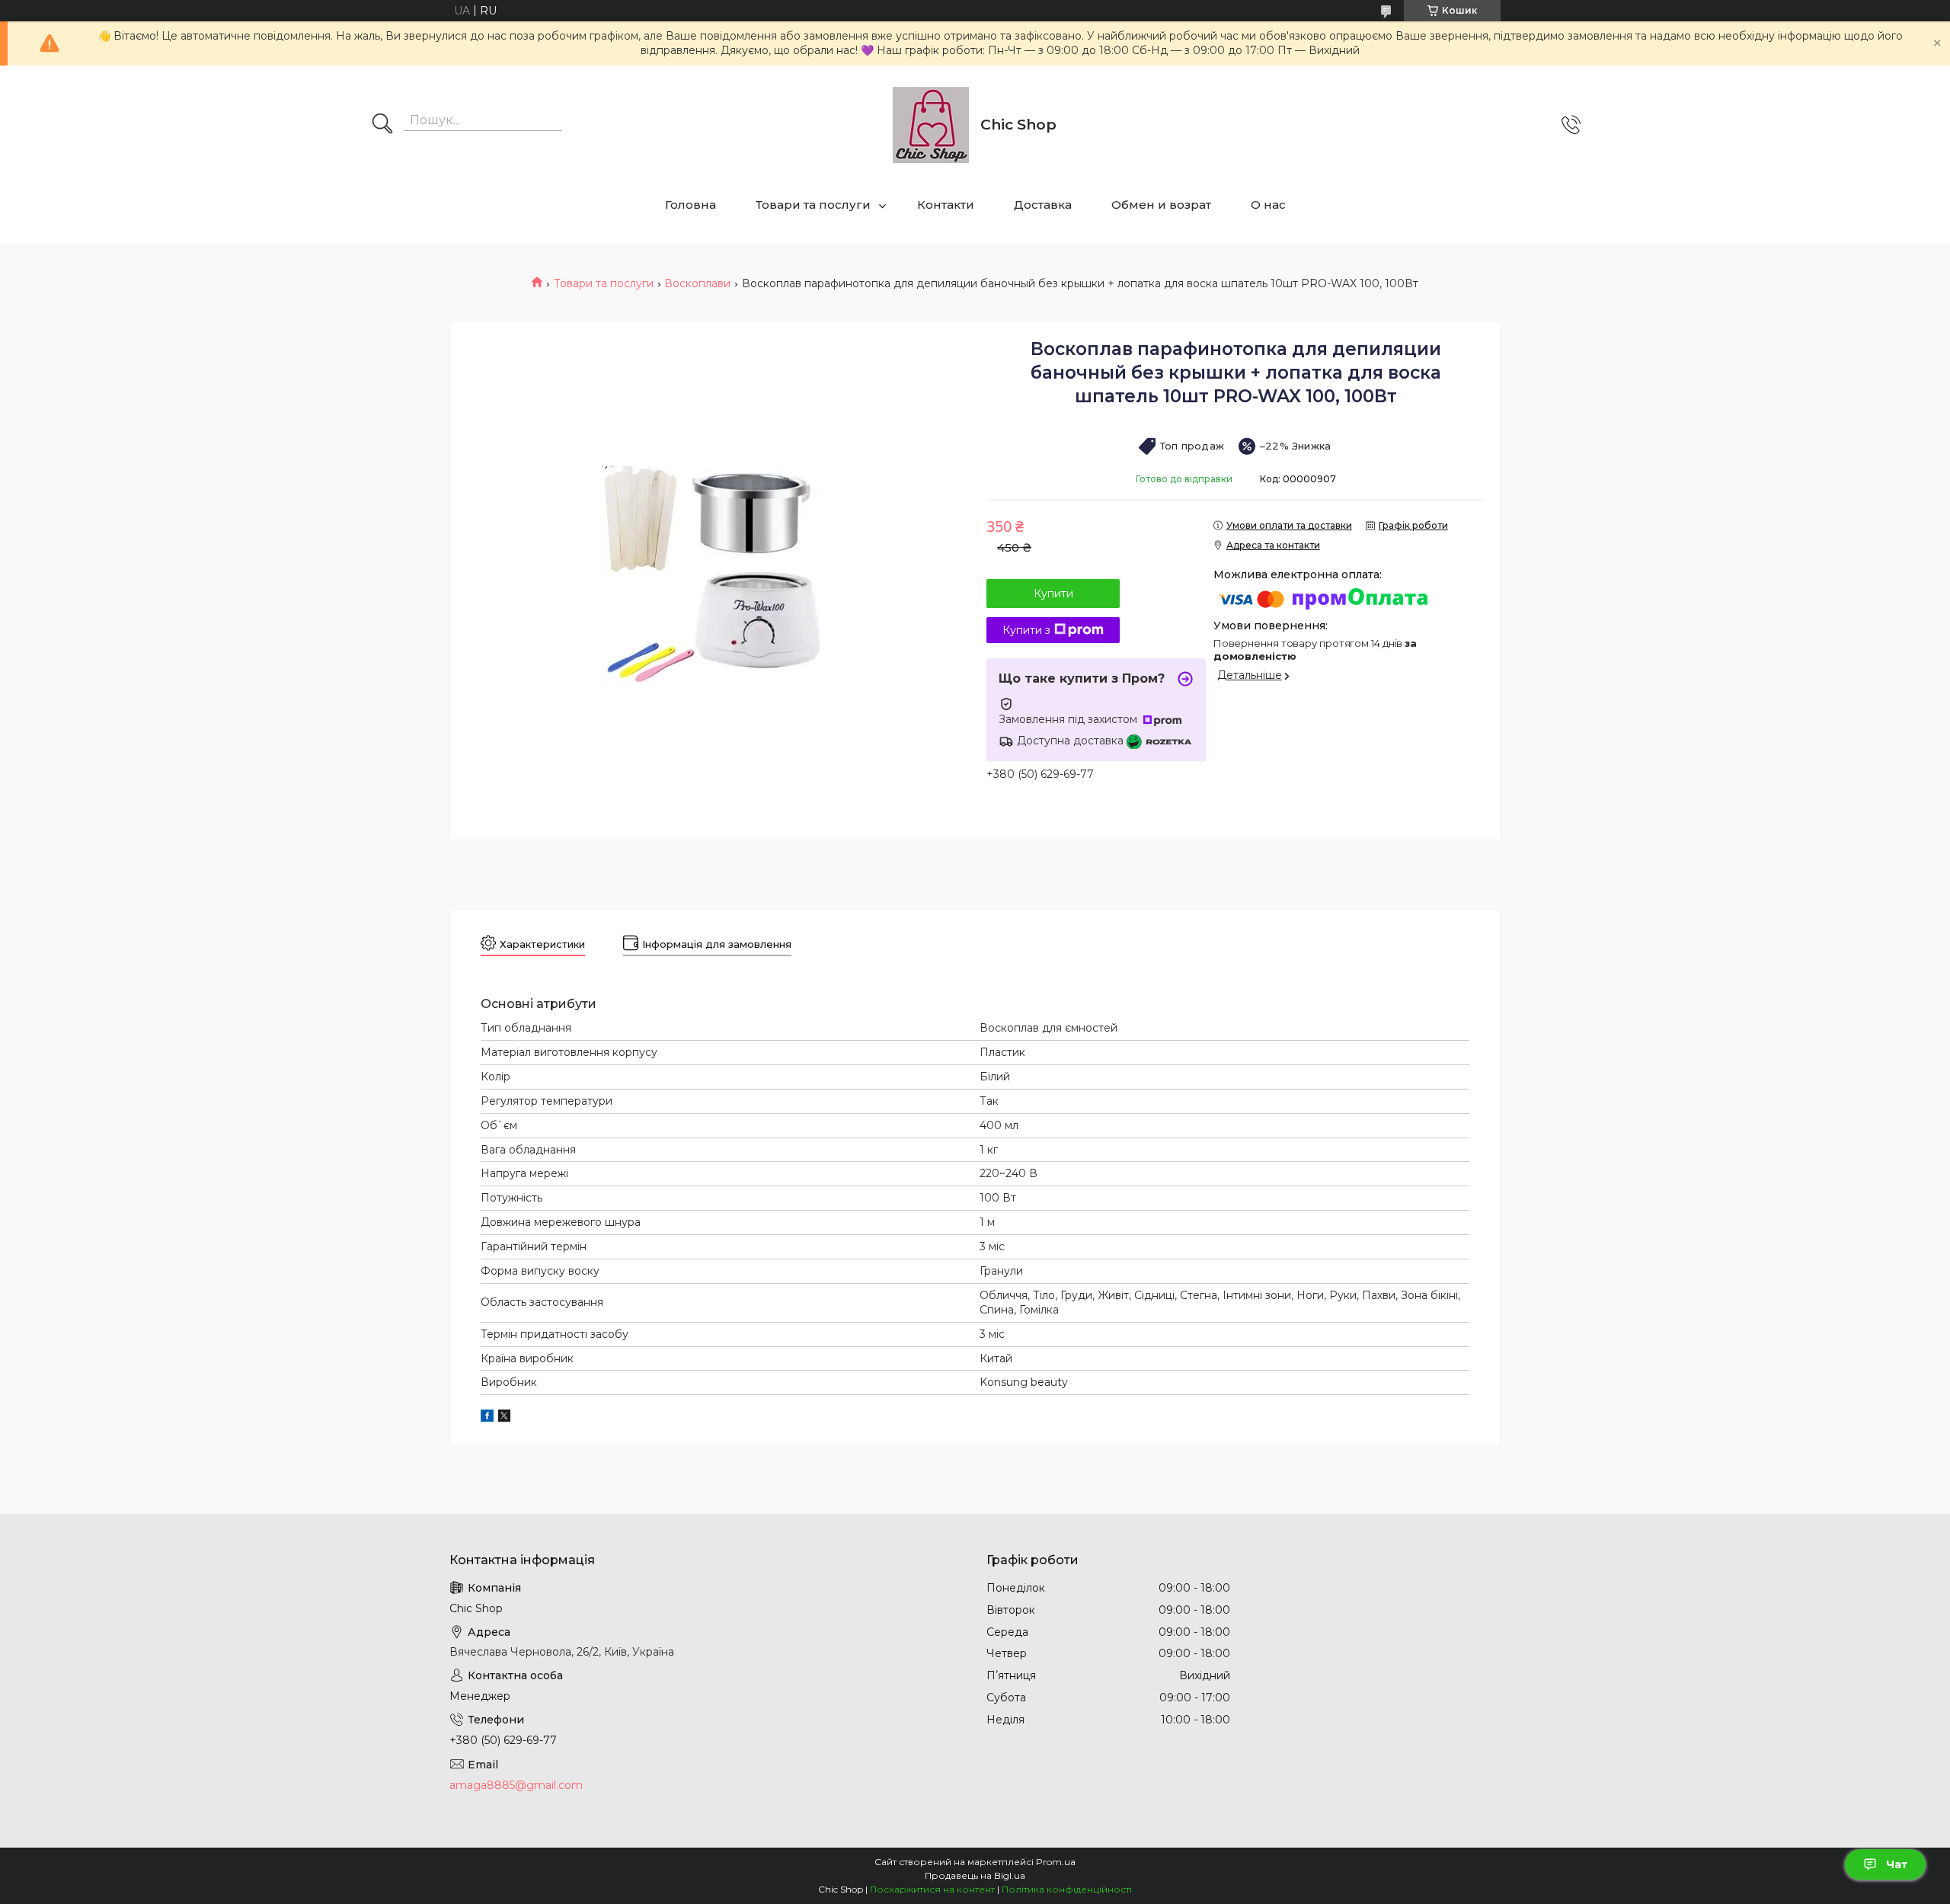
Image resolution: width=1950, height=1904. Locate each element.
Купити (1053, 594)
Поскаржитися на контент (932, 1889)
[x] (504, 1418)
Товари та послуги (813, 205)
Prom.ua (1056, 1862)
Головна (690, 205)
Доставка (1043, 205)
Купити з (1026, 630)
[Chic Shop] (931, 125)
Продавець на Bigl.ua (975, 1875)
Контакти (946, 205)
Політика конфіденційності (1067, 1889)
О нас (1268, 205)
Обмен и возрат (1161, 205)
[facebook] (487, 1418)
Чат (1897, 1864)
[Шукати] (382, 125)
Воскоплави (697, 283)
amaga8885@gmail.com (516, 1785)
